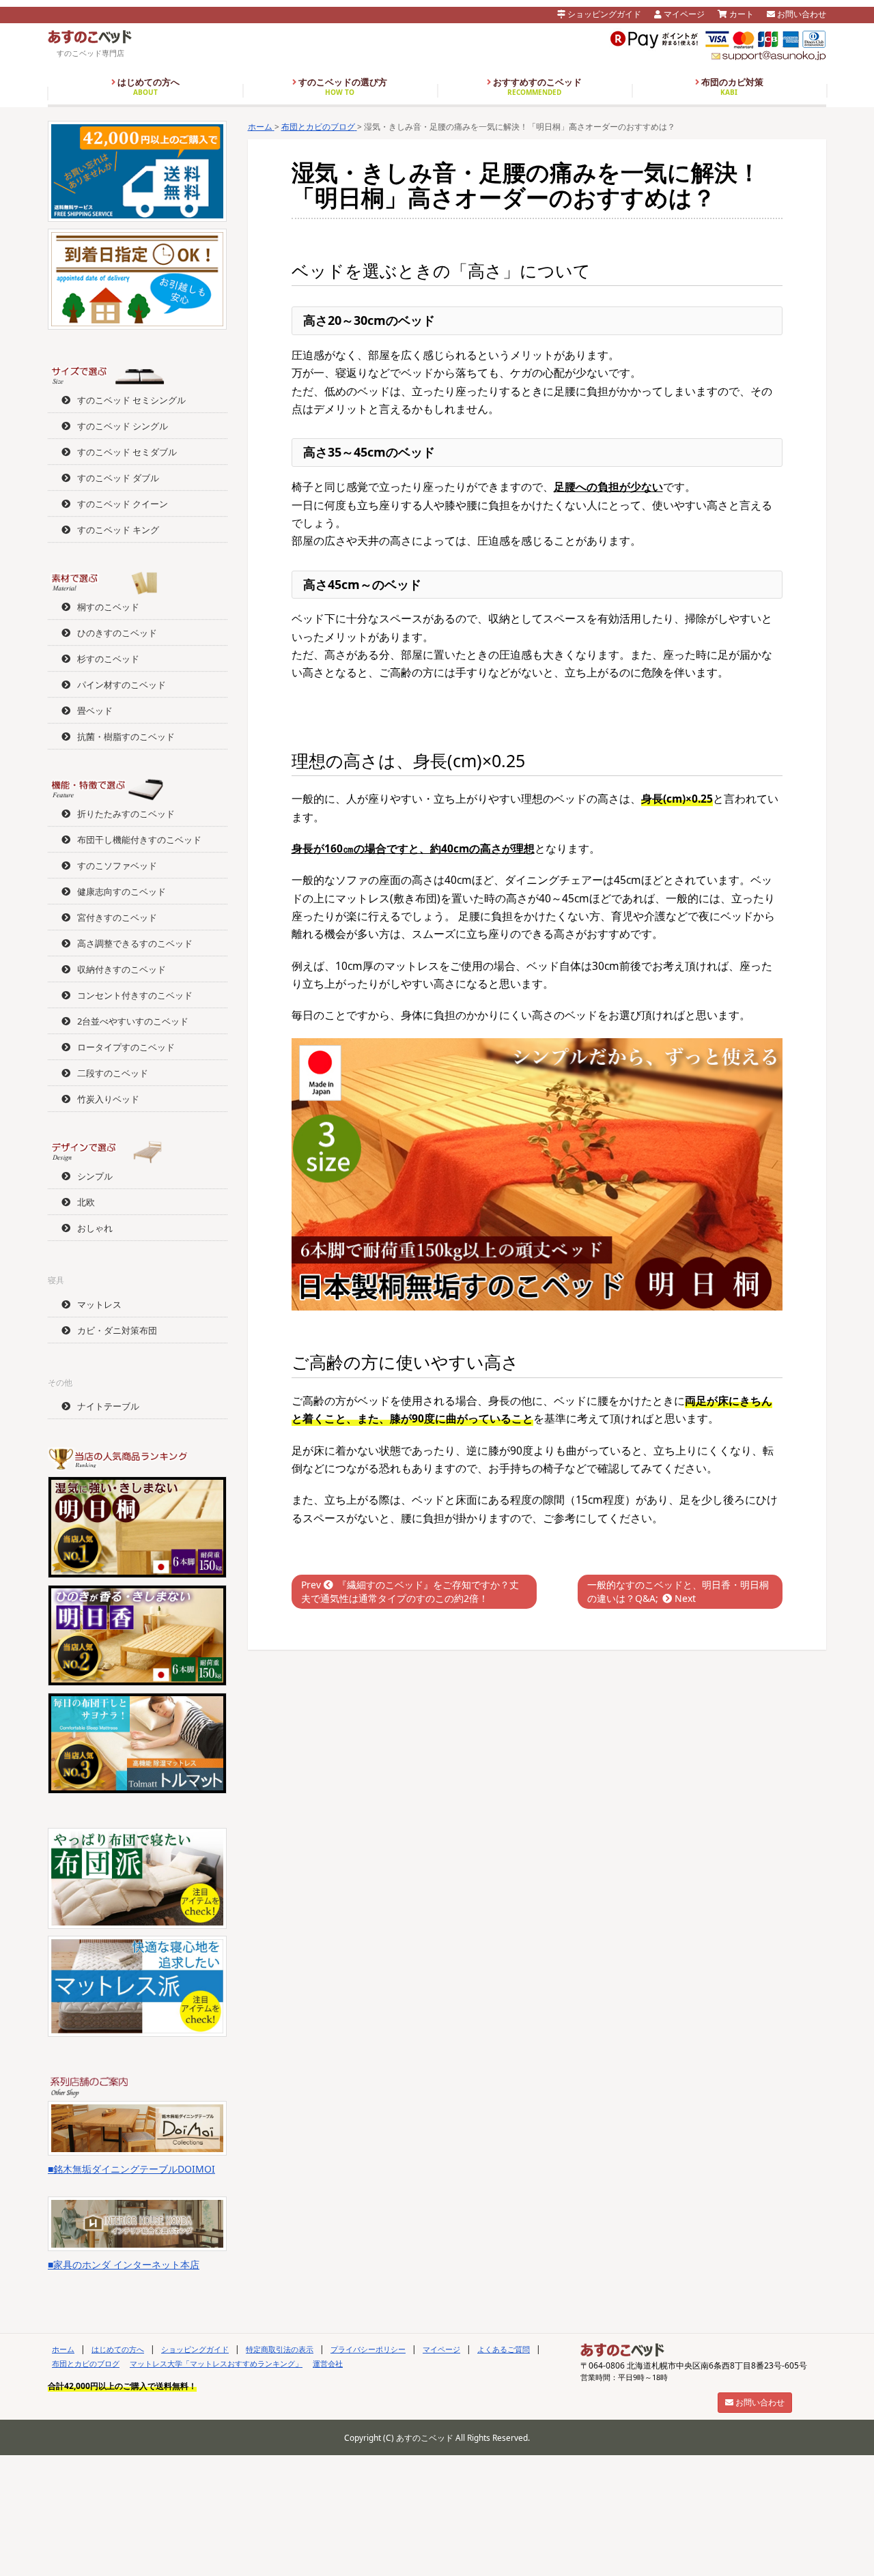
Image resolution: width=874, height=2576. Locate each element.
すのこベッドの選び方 (342, 87)
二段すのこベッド (113, 1073)
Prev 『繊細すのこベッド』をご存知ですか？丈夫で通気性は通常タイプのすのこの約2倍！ (410, 1591)
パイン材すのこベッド (122, 685)
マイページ (683, 14)
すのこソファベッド (117, 865)
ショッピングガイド (603, 14)
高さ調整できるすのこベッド (135, 943)
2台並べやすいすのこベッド (133, 1021)
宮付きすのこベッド (117, 917)
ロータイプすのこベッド (126, 1047)
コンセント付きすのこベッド (135, 995)
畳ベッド (95, 711)
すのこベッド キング (118, 530)
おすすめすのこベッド (536, 87)
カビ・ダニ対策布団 (117, 1330)
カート (741, 14)
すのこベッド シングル (123, 426)
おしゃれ (95, 1228)
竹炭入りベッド (108, 1099)
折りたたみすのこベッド (126, 814)
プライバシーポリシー (368, 2349)
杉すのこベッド (108, 659)
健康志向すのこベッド (122, 891)
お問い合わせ (801, 14)
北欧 (86, 1202)
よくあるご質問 (504, 2349)
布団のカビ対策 (731, 87)
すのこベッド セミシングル (131, 400)
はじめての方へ (147, 87)
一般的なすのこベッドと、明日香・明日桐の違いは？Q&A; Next (678, 1591)
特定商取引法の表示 (280, 2349)
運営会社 (328, 2363)
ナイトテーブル (108, 1406)
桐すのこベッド (108, 607)
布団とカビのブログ (86, 2363)
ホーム (63, 2349)
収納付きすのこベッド (122, 969)
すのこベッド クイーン (123, 504)
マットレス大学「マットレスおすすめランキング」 (216, 2363)
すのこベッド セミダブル (127, 452)
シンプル (95, 1176)
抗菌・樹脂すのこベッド (126, 736)
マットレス (99, 1304)
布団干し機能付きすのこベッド (139, 840)
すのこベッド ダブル (118, 478)
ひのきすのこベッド (117, 633)
